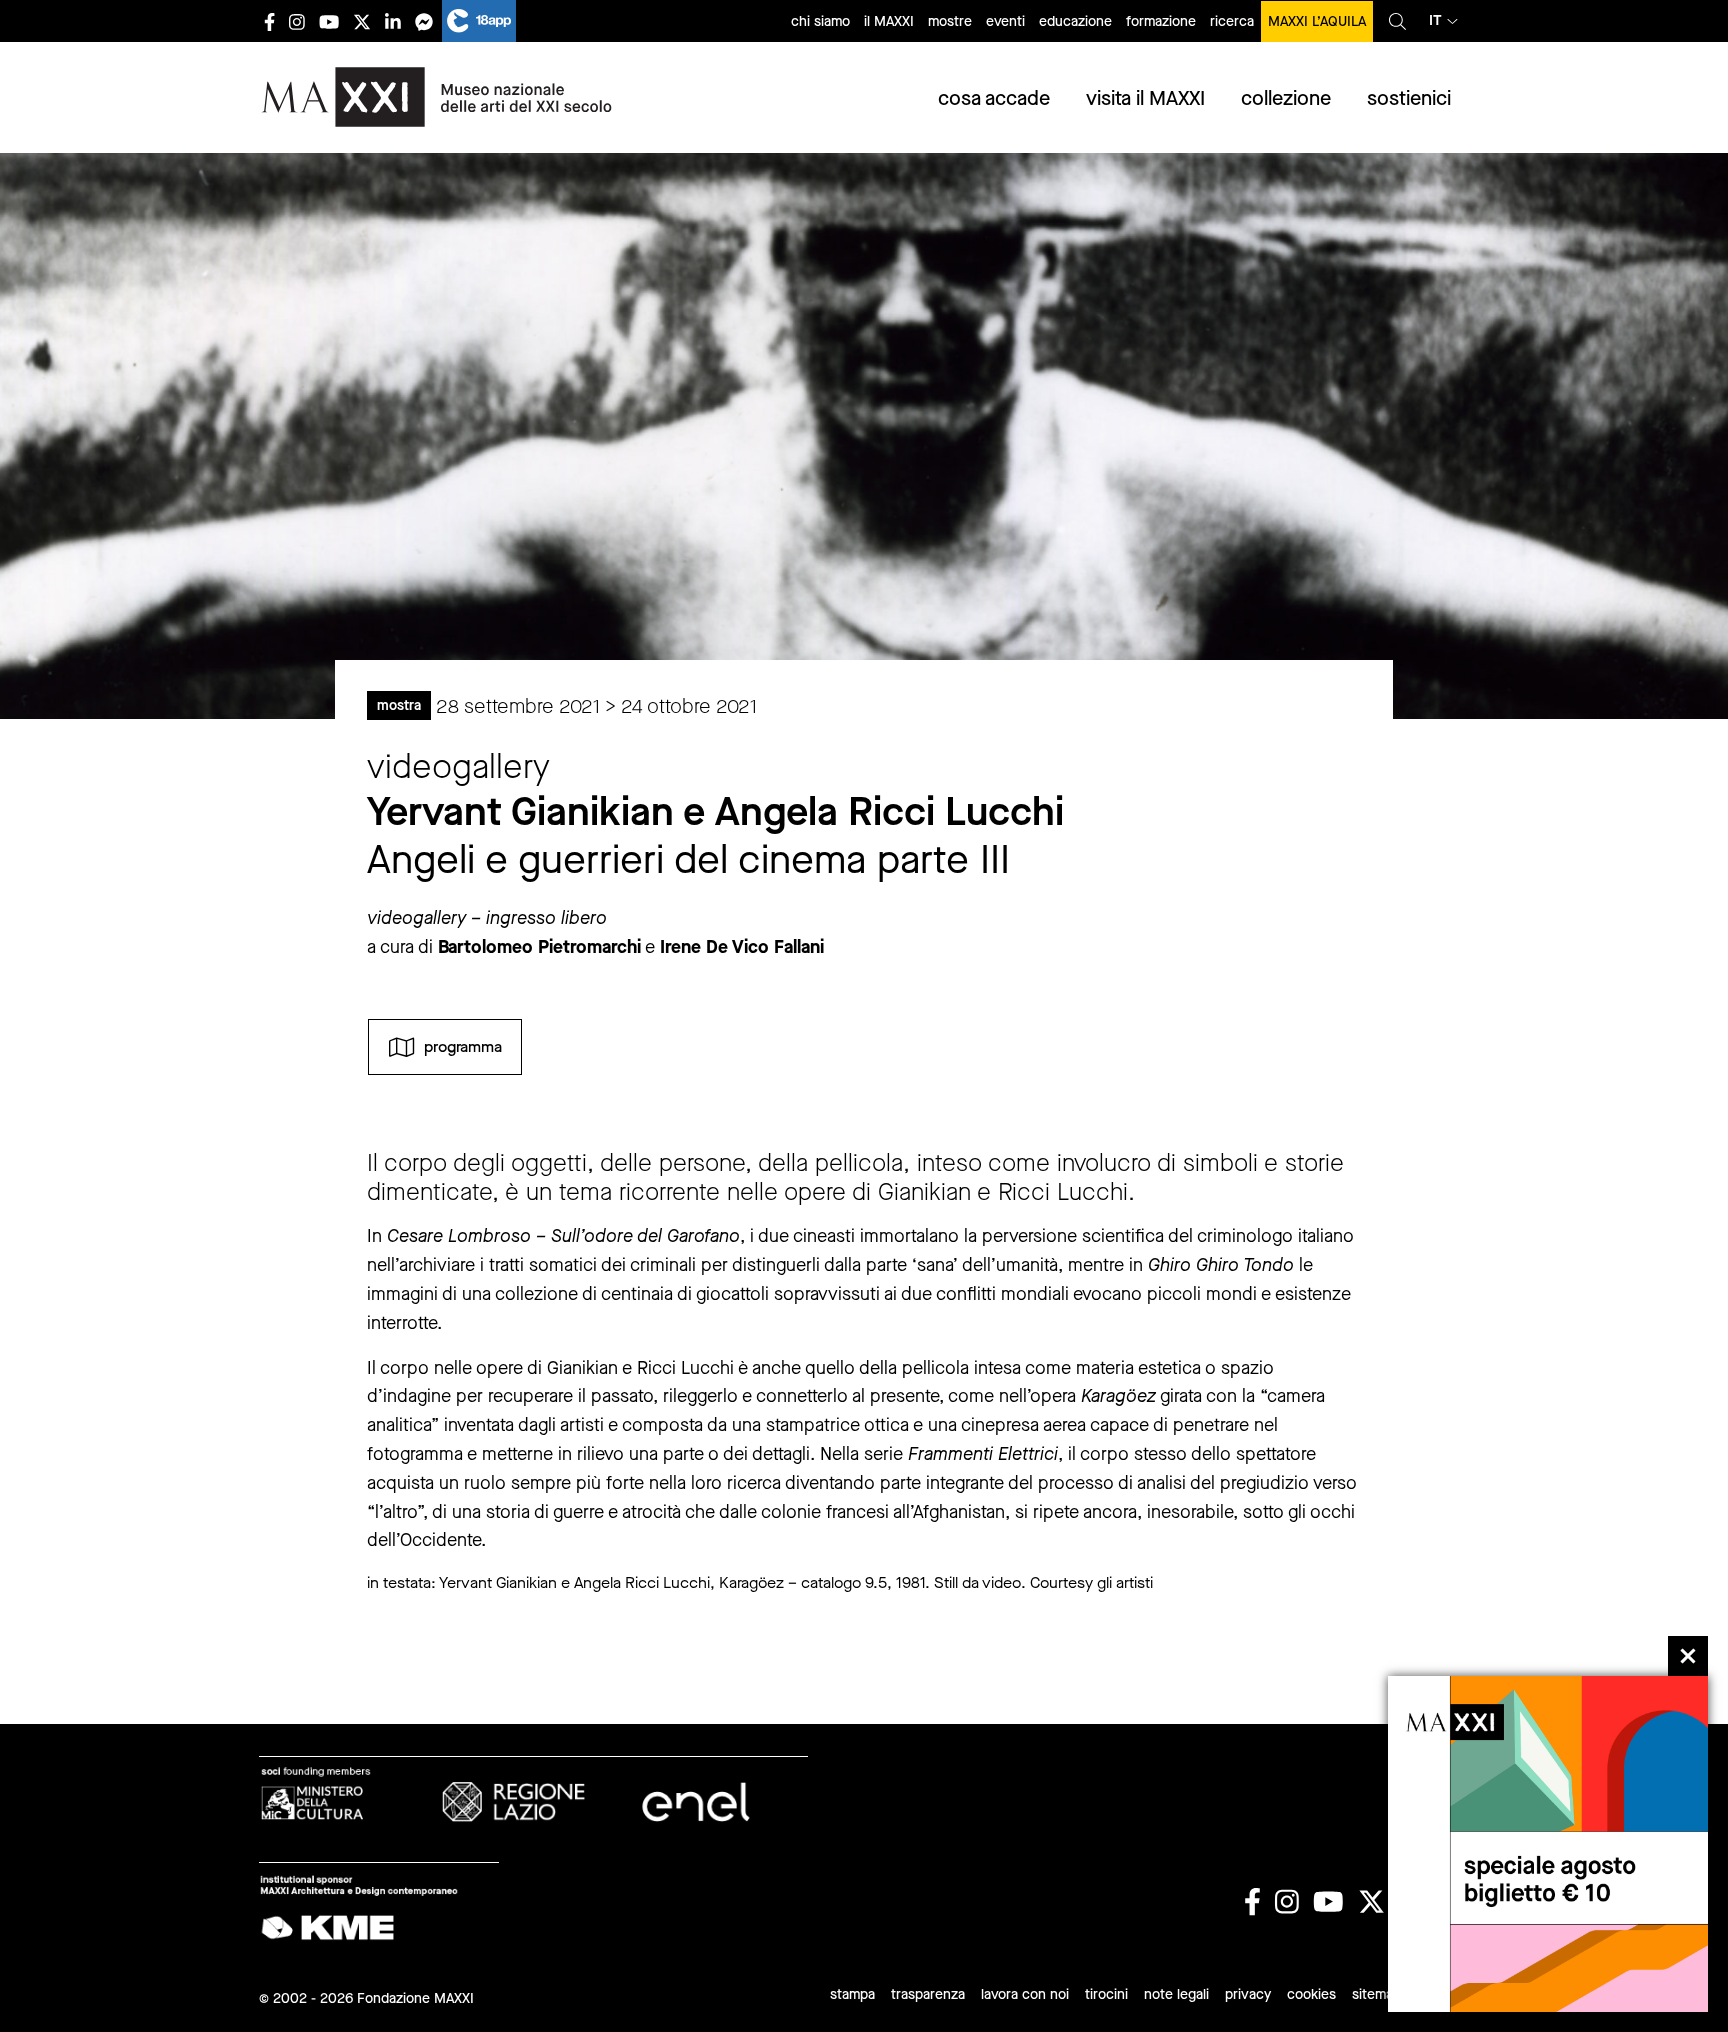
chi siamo (820, 21)
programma (463, 1045)
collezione (1286, 98)
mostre (950, 21)
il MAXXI (889, 21)
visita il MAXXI (1145, 98)
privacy (1248, 1994)
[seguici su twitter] (362, 21)
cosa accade (994, 98)
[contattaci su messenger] (424, 21)
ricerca (1232, 21)
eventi (1005, 21)
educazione (1075, 21)
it (1435, 20)
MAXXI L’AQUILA (1317, 21)
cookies (1311, 1994)
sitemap (1376, 1994)
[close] (1688, 1656)
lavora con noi (1025, 1994)
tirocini (1106, 1994)
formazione (1161, 21)
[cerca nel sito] (1397, 21)
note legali (1176, 1994)
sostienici (1409, 98)
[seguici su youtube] (329, 21)
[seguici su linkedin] (393, 21)
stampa (852, 1994)
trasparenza (928, 1994)
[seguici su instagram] (297, 21)
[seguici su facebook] (269, 21)
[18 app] (479, 21)
